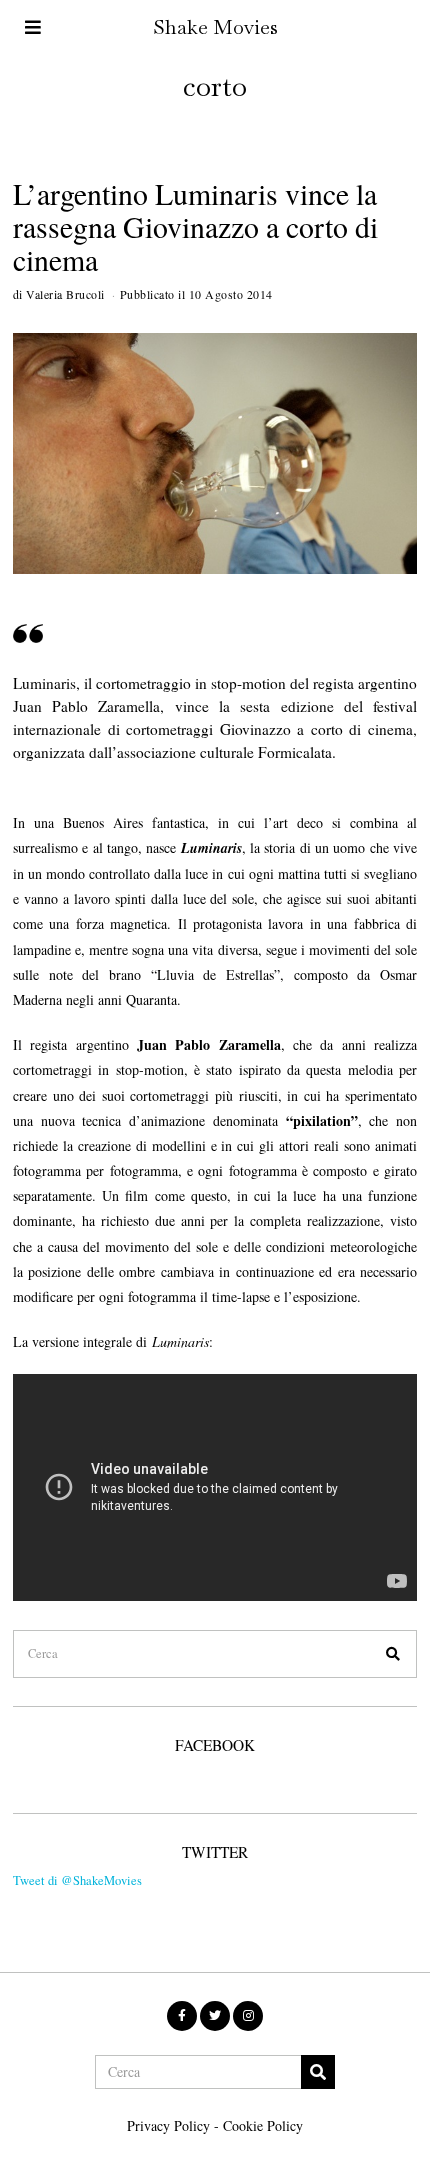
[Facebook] (182, 2016)
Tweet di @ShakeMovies (77, 1880)
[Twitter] (215, 2016)
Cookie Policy (263, 2125)
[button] (393, 1654)
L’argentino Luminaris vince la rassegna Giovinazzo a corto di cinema (195, 226)
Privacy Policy (168, 2125)
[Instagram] (248, 2016)
